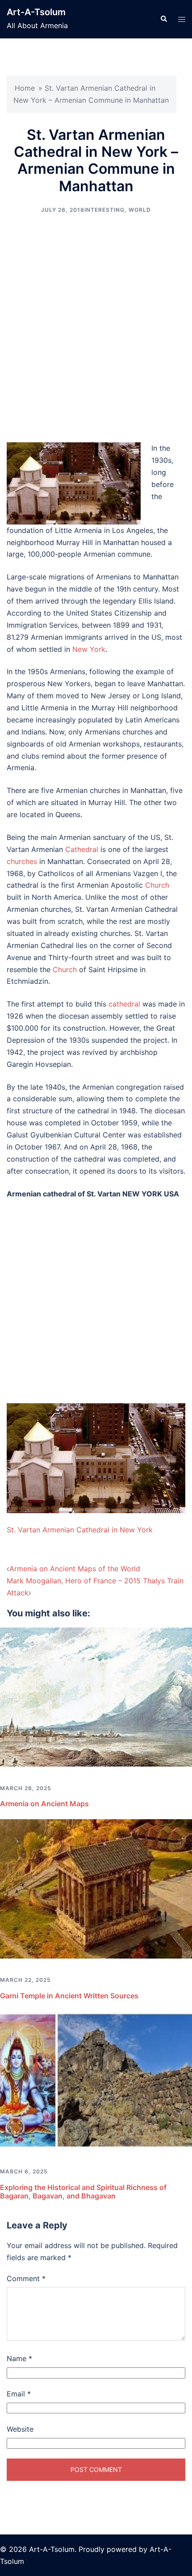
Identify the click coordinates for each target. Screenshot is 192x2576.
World (140, 210)
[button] (163, 19)
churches (22, 861)
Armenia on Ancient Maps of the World (75, 1569)
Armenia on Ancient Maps (44, 1804)
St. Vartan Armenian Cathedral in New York (80, 1530)
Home (25, 88)
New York (89, 649)
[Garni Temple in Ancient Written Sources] (96, 1888)
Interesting (104, 210)
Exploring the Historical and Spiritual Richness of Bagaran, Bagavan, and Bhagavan (83, 2192)
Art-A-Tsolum (36, 12)
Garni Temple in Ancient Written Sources (69, 1996)
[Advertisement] (96, 328)
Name (19, 2358)
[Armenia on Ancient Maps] (96, 1696)
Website (20, 2429)
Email (19, 2394)
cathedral (124, 1004)
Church (157, 885)
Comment (26, 2278)
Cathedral (82, 849)
